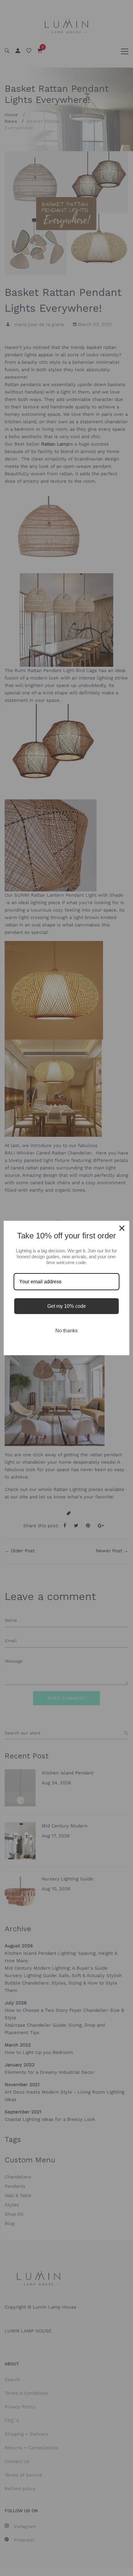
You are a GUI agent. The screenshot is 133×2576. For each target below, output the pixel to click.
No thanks (66, 1331)
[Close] (122, 1228)
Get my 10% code (67, 1306)
